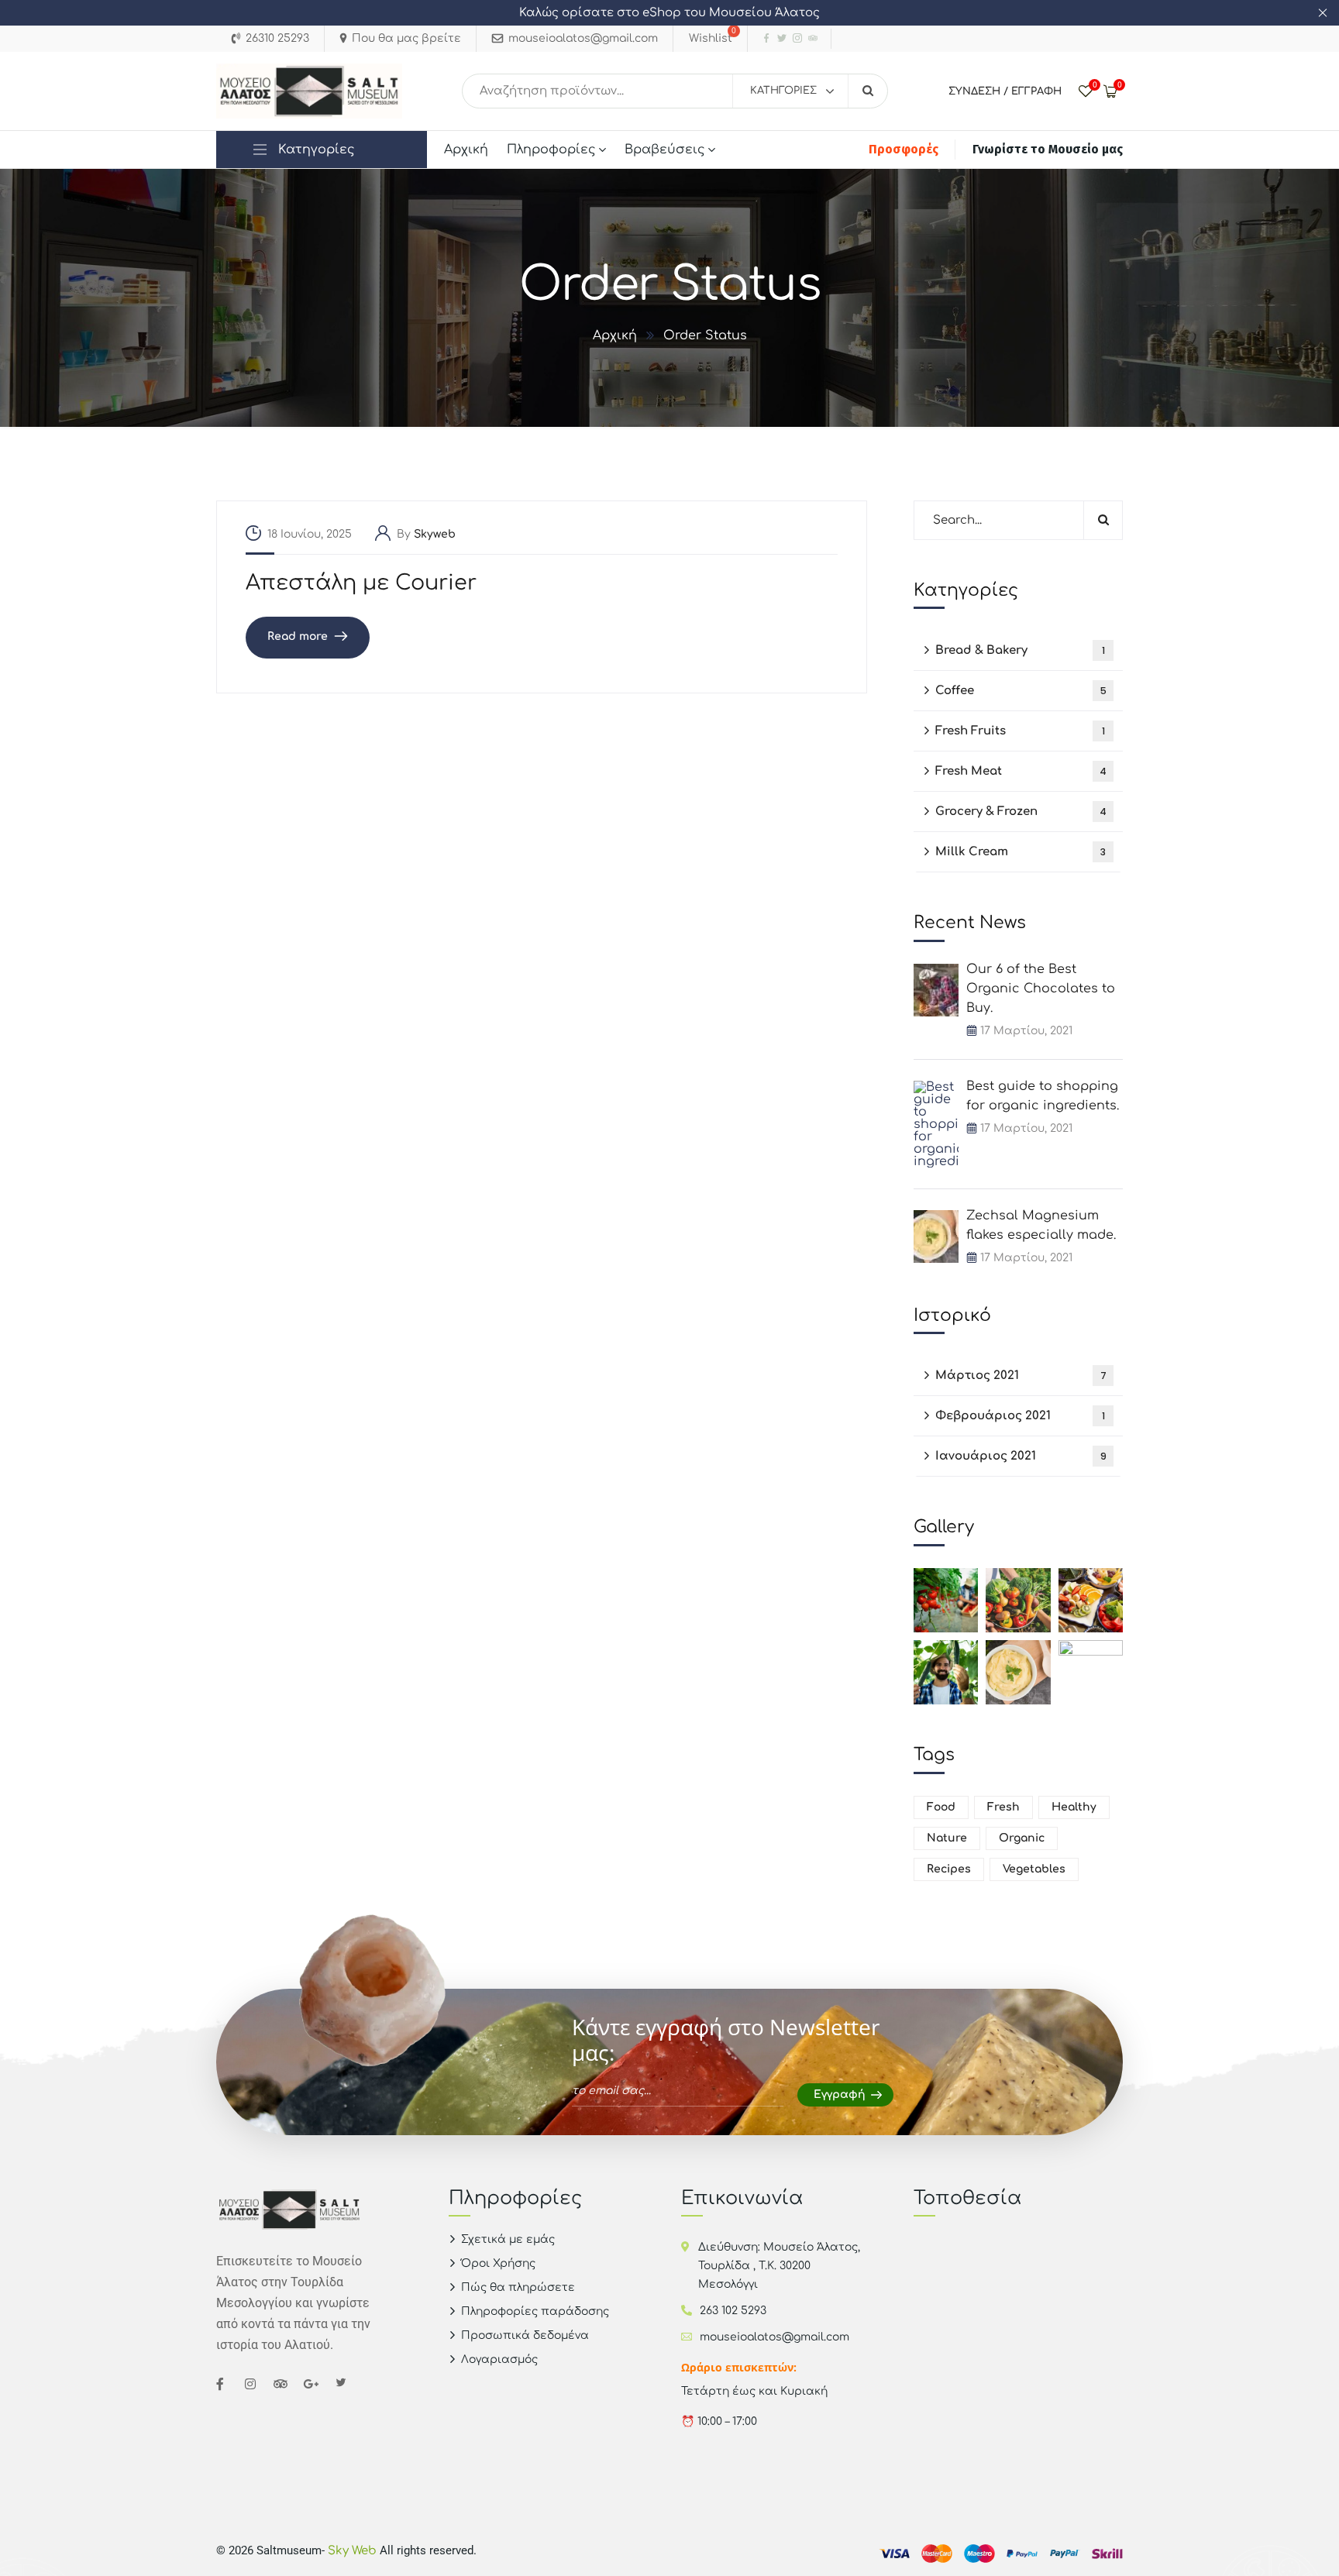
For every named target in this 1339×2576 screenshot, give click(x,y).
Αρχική (615, 335)
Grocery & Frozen (1021, 812)
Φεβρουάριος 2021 (1020, 1416)
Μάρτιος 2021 (1021, 1376)
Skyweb (435, 534)
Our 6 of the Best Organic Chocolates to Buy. (1041, 989)
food (941, 1807)
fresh (1003, 1807)
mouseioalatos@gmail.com (774, 2337)
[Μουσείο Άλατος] (309, 91)
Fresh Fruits (1020, 731)
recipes (949, 1869)
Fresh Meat (1021, 771)
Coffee (1021, 691)
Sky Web (354, 2551)
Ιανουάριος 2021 (1021, 1456)
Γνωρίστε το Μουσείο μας (1048, 149)
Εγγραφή (1036, 91)
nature (947, 1838)
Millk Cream (1021, 852)
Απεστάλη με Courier (361, 583)
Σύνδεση (974, 91)
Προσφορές (904, 149)
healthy (1074, 1807)
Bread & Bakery (1020, 650)
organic (1022, 1838)
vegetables (1034, 1869)
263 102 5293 (733, 2311)
